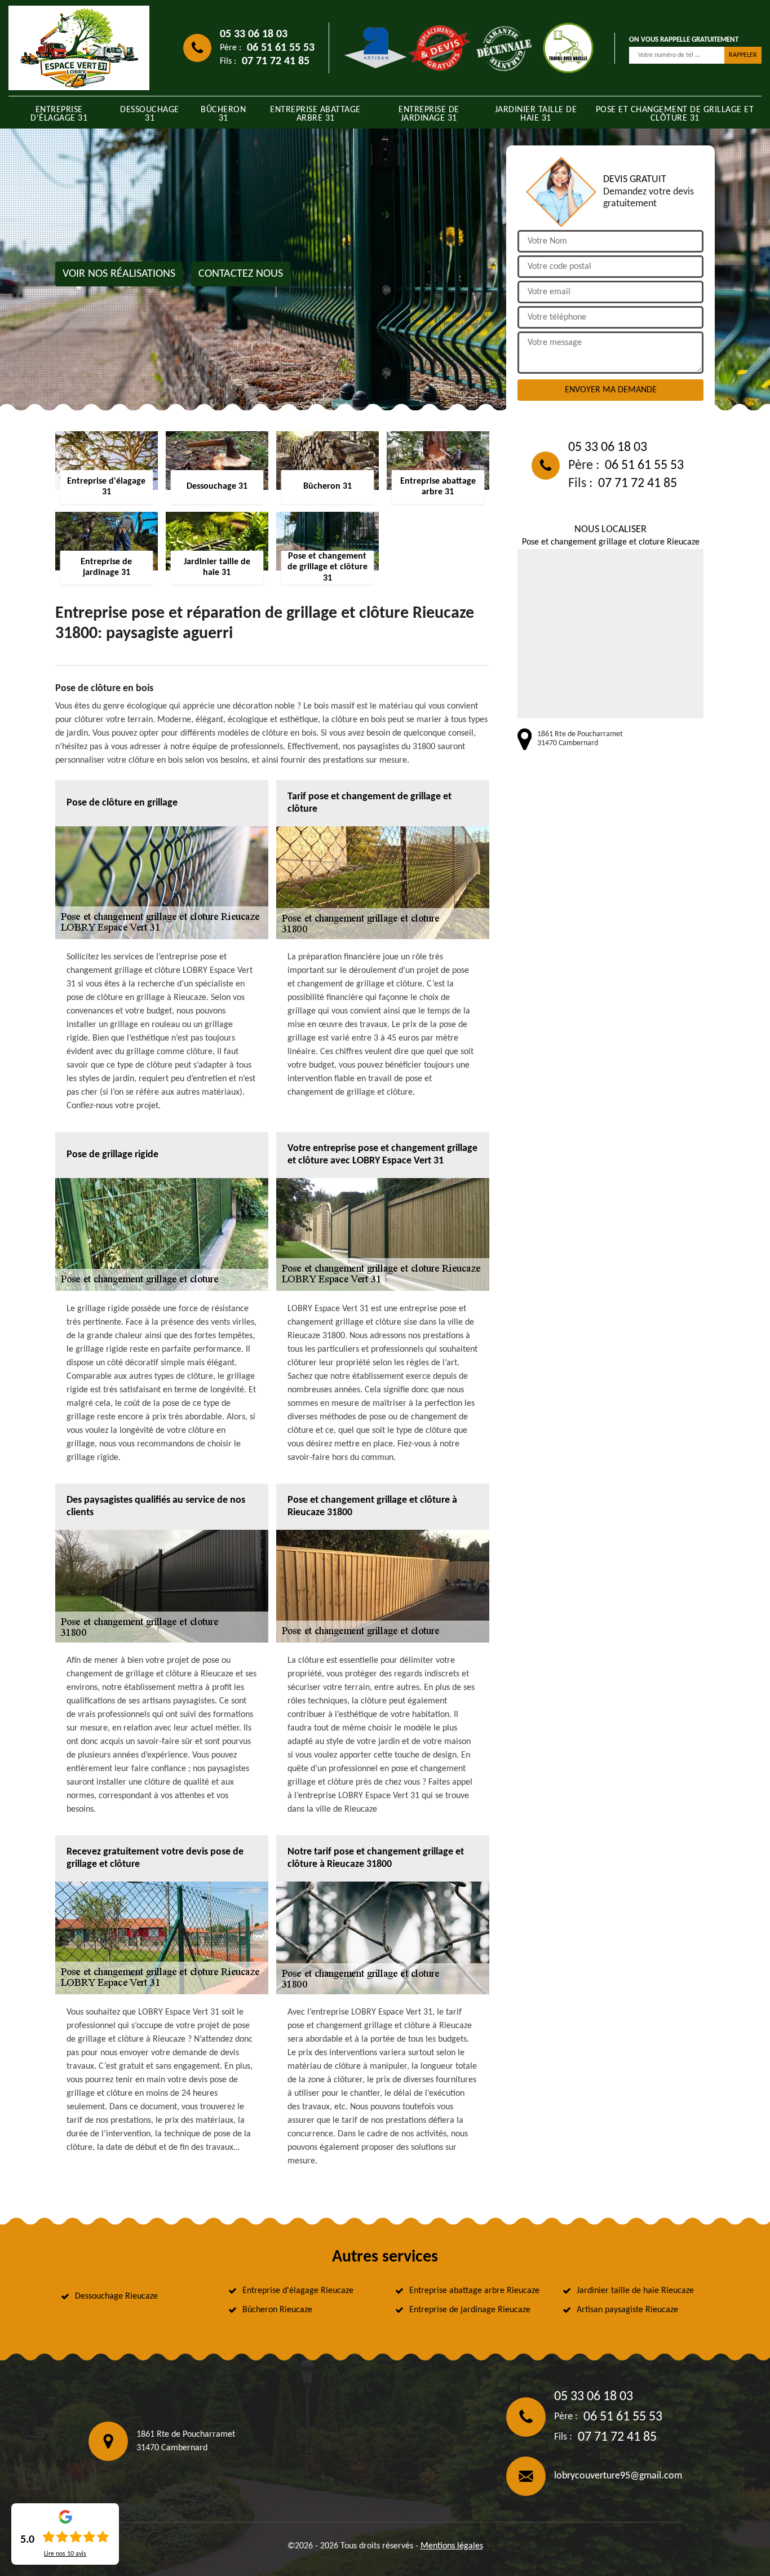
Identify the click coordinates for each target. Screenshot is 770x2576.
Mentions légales (452, 2546)
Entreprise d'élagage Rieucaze (298, 2291)
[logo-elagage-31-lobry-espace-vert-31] (79, 48)
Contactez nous (241, 274)
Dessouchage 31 (150, 114)
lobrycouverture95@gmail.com (618, 2476)
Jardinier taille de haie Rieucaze (635, 2291)
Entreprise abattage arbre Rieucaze (474, 2291)
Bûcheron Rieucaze (277, 2310)
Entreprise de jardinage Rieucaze (470, 2310)
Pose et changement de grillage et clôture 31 (675, 114)
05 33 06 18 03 (254, 34)
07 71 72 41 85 (276, 61)
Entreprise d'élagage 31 (59, 114)
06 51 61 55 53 (281, 48)
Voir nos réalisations (119, 274)
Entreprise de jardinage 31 (429, 114)
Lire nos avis (65, 2554)
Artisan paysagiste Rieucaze (627, 2310)
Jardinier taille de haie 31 (536, 114)
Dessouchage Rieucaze (116, 2296)
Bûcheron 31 (223, 114)
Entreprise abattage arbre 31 (315, 114)
